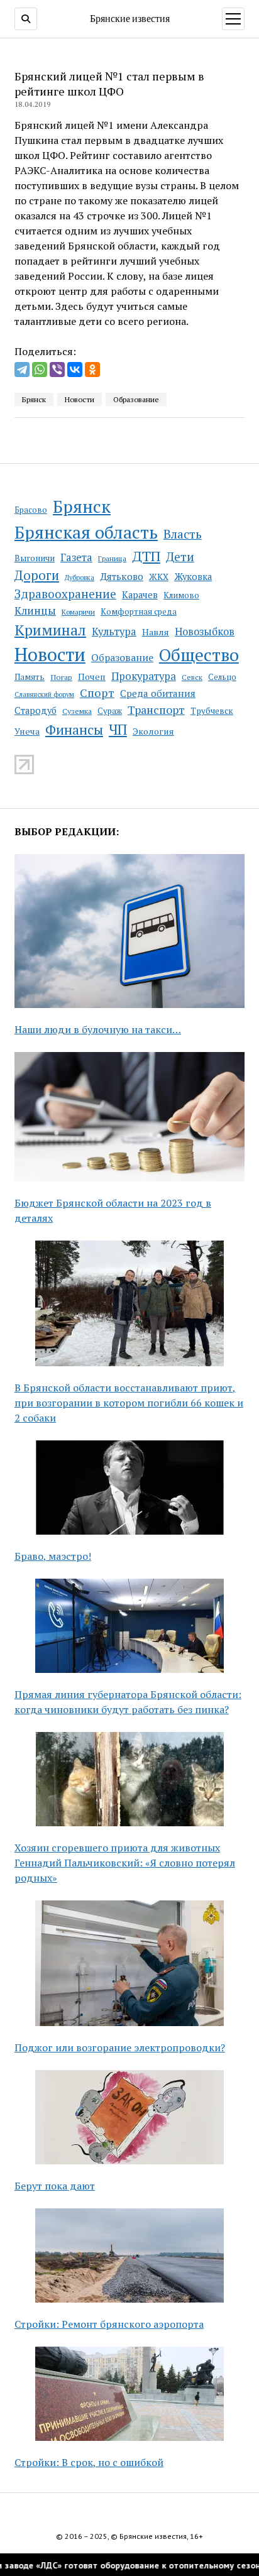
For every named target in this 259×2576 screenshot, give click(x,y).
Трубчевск (212, 711)
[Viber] (57, 370)
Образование (122, 657)
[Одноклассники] (92, 370)
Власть (183, 534)
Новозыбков (205, 632)
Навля (156, 632)
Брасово (31, 510)
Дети (180, 556)
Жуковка (193, 577)
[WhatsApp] (40, 370)
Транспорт (156, 710)
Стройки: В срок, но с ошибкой (89, 2462)
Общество (199, 655)
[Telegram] (22, 370)
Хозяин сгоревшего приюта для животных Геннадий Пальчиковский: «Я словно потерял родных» (125, 1863)
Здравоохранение (65, 594)
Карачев (140, 595)
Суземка (77, 711)
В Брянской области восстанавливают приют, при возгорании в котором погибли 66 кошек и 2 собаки (129, 1403)
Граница (112, 558)
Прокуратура (144, 676)
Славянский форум (44, 694)
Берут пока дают (55, 2186)
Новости (50, 654)
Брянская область (86, 532)
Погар (61, 677)
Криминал (50, 630)
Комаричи (78, 612)
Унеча (27, 731)
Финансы (74, 730)
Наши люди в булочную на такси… (98, 1029)
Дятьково (122, 576)
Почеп (92, 677)
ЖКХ (159, 577)
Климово (181, 595)
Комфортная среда (139, 611)
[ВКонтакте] (75, 370)
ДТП (146, 556)
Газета (76, 557)
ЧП (118, 729)
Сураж (110, 711)
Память (30, 677)
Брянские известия (130, 18)
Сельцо (222, 677)
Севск (192, 677)
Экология (153, 731)
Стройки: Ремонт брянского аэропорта (109, 2324)
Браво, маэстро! (53, 1556)
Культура (114, 632)
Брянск (82, 507)
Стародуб (36, 710)
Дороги (37, 575)
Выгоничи (35, 558)
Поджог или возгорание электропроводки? (120, 2047)
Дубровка (80, 578)
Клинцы (35, 611)
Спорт (97, 693)
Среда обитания (158, 693)
